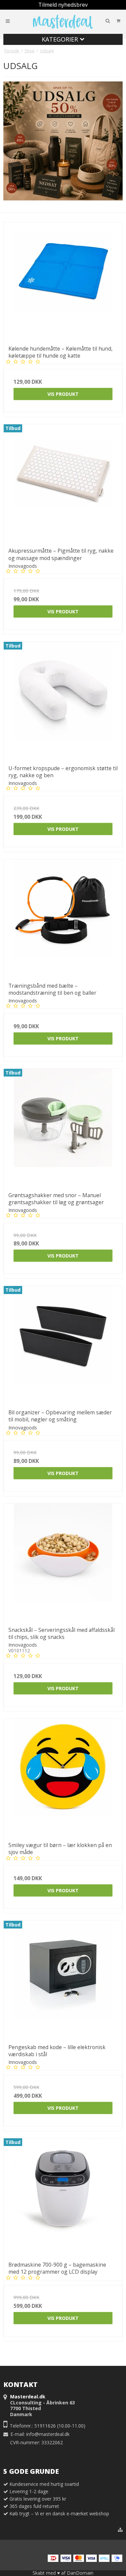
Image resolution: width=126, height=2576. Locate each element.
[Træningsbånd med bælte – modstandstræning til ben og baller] (63, 918)
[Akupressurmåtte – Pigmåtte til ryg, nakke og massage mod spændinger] (63, 483)
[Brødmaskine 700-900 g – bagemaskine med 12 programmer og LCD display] (63, 2197)
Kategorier (61, 39)
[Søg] (108, 21)
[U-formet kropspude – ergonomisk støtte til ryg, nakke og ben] (63, 701)
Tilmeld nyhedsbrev (63, 5)
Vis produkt (63, 394)
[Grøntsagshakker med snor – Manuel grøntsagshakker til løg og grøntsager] (63, 1128)
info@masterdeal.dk (48, 2434)
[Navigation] (8, 21)
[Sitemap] (120, 2530)
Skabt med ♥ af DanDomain (63, 2573)
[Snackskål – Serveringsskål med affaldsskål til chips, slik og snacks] (63, 1563)
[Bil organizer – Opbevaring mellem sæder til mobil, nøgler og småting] (63, 1345)
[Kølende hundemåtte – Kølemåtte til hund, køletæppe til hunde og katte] (63, 281)
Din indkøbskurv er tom (94, 21)
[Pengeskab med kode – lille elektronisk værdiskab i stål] (63, 1980)
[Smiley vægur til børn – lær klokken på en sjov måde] (63, 1778)
